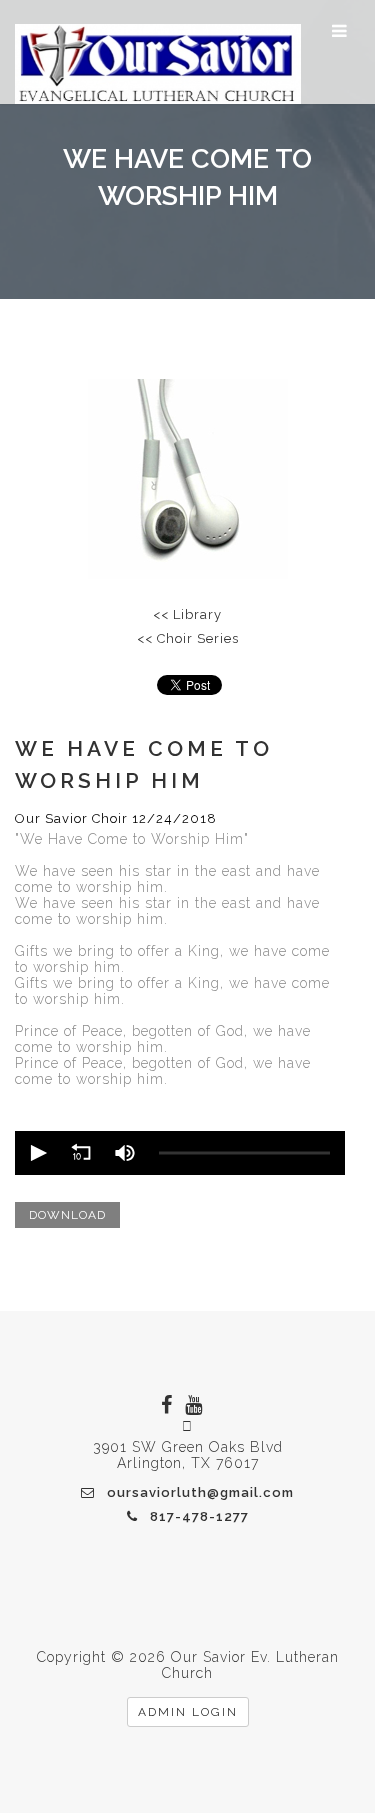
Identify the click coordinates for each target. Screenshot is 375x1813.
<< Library (187, 614)
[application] (180, 1153)
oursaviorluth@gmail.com (200, 1492)
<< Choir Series (188, 638)
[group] (125, 1153)
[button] (37, 1153)
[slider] (244, 1153)
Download (67, 1215)
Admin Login (188, 1712)
